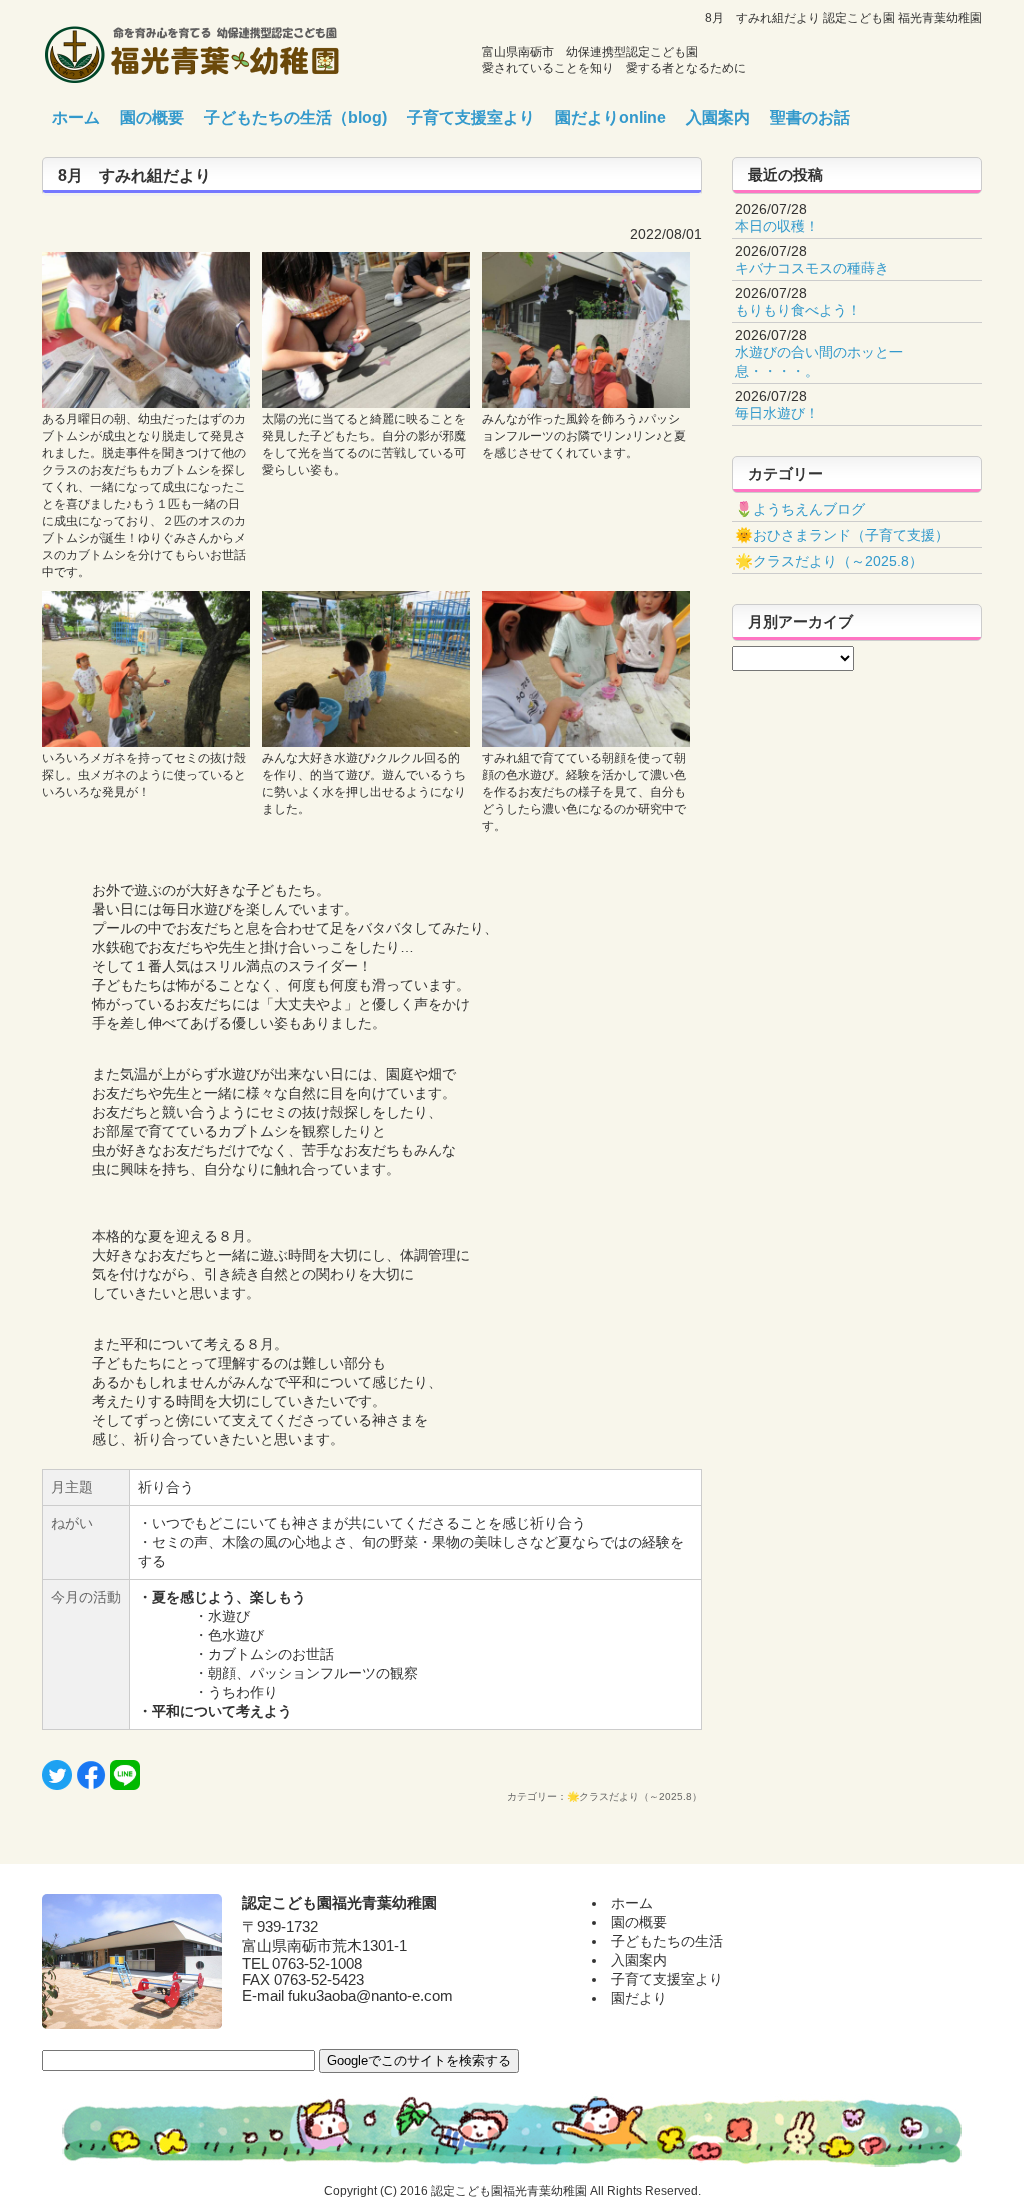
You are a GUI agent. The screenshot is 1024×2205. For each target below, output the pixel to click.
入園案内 (718, 117)
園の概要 (152, 117)
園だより (639, 1998)
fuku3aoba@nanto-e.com (370, 1996)
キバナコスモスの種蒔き (812, 268)
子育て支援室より (471, 117)
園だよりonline (610, 117)
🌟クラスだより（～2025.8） (829, 561)
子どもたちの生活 (667, 1941)
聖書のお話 (810, 117)
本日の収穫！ (777, 226)
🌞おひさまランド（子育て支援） (842, 535)
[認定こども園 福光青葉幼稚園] (192, 49)
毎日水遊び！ (777, 413)
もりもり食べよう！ (798, 310)
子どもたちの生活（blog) (295, 117)
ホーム (76, 117)
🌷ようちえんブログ (800, 509)
